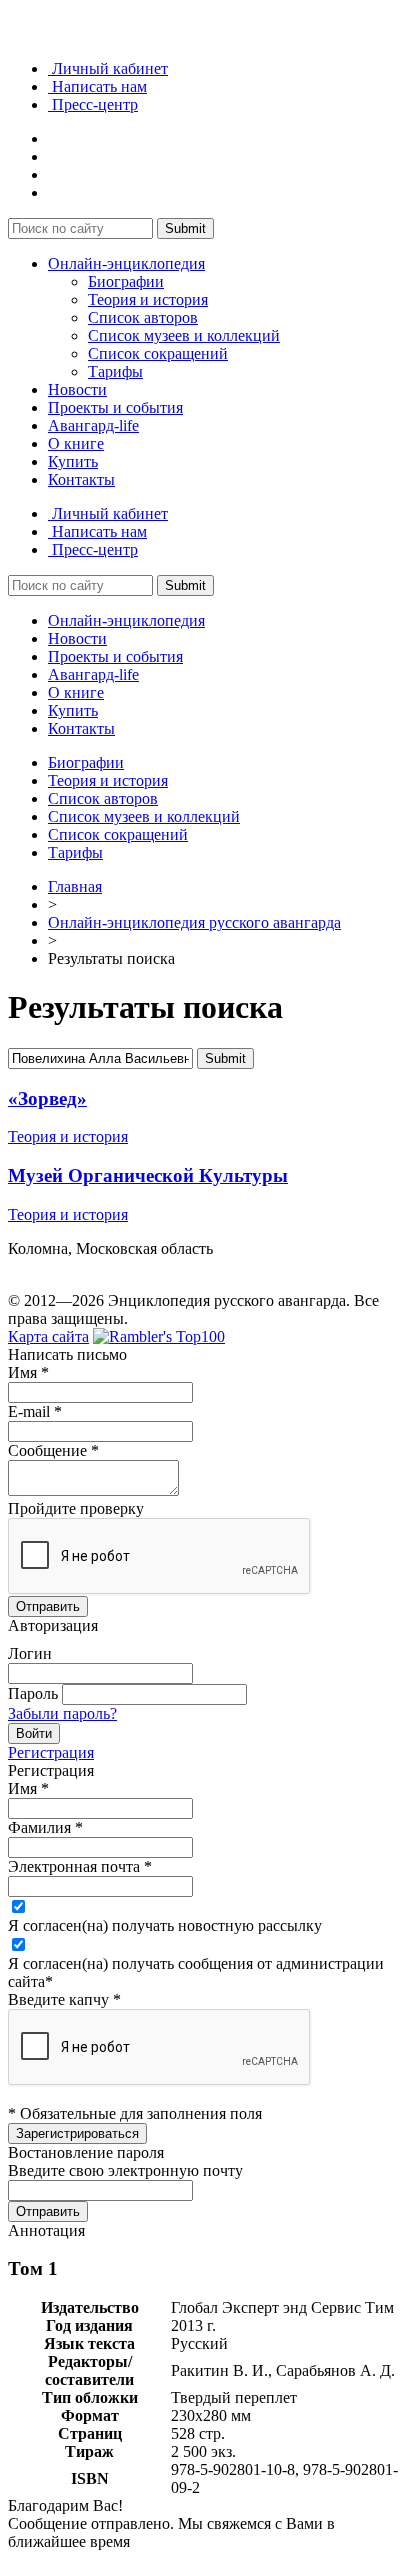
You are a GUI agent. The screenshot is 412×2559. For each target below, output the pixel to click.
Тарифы (115, 371)
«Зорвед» (47, 1098)
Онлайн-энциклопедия (126, 263)
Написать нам (97, 86)
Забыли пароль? (62, 1713)
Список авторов (143, 317)
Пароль (33, 1693)
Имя (28, 1372)
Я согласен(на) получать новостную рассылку (165, 1925)
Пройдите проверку (76, 1508)
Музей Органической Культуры (148, 1175)
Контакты (81, 479)
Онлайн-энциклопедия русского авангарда (194, 922)
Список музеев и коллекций (184, 335)
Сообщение (53, 1450)
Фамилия (45, 1827)
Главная (75, 886)
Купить (73, 461)
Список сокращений (158, 353)
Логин (30, 1653)
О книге (76, 443)
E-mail (35, 1411)
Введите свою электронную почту (125, 2170)
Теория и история (148, 299)
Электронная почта (80, 1866)
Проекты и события (115, 407)
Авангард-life (93, 425)
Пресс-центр (93, 104)
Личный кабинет (108, 68)
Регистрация (51, 1752)
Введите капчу (64, 1999)
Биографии (126, 281)
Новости (77, 389)
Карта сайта (48, 1336)
